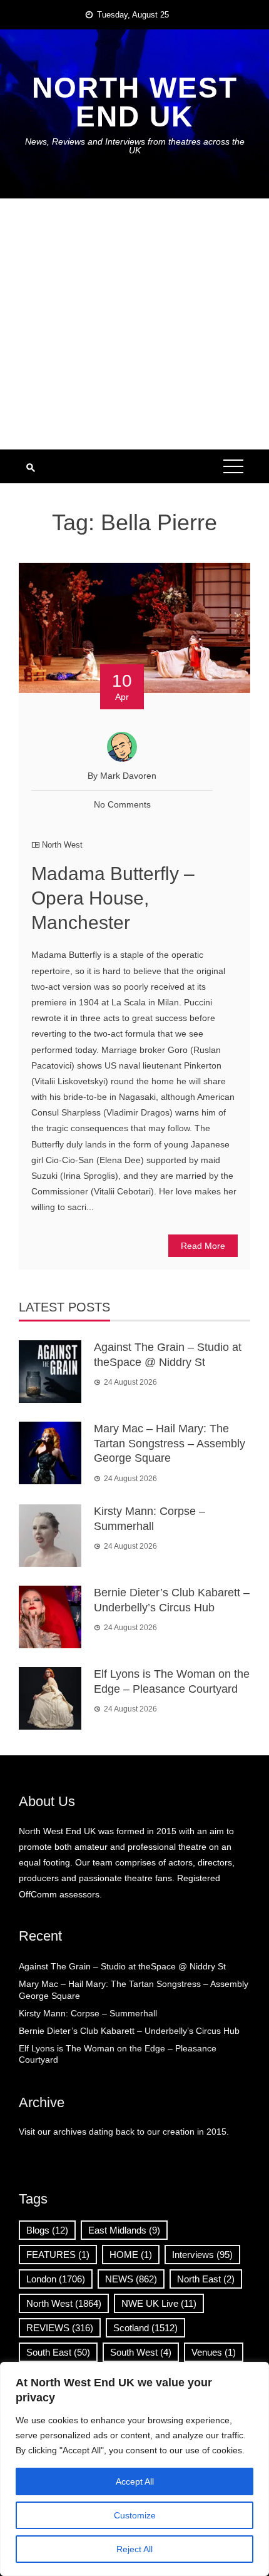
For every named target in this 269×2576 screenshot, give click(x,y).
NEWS (131, 2279)
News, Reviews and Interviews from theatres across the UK (135, 146)
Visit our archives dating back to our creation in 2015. (124, 2132)
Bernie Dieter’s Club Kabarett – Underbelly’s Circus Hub (129, 2031)
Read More (203, 1246)
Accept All (135, 2481)
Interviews (202, 2255)
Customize (135, 2515)
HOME (131, 2255)
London (56, 2279)
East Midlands (124, 2230)
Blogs (47, 2230)
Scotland (145, 2328)
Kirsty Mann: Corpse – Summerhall (88, 2013)
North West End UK (135, 102)
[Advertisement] (134, 324)
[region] (134, 2469)
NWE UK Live (159, 2303)
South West (141, 2352)
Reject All (134, 2549)
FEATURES (58, 2255)
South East (58, 2352)
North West (62, 845)
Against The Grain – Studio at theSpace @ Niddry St (122, 1966)
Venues (214, 2352)
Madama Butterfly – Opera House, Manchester (113, 898)
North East (206, 2279)
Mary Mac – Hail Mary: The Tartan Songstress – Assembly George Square (170, 1443)
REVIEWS (60, 2328)
